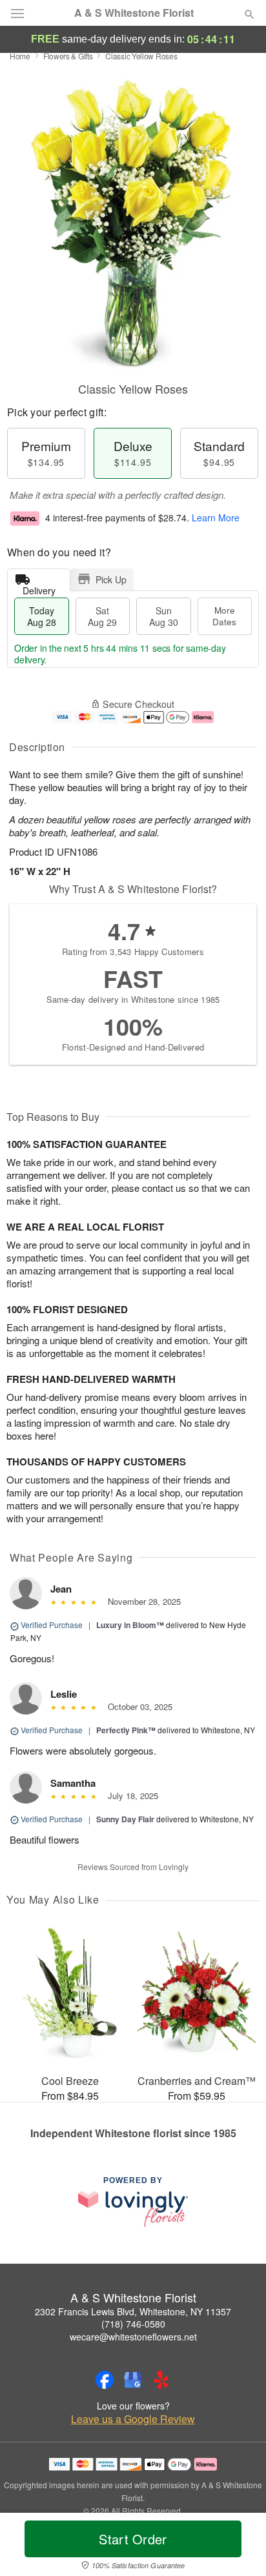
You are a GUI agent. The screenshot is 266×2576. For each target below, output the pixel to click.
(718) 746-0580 (133, 2324)
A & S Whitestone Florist (134, 13)
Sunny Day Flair (125, 1819)
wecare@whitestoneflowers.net (133, 2337)
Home (20, 56)
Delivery (39, 588)
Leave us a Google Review (133, 2419)
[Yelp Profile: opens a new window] (161, 2380)
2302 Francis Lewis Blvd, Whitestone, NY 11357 (133, 2311)
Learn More (216, 518)
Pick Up (111, 579)
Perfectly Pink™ (126, 1730)
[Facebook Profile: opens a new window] (105, 2380)
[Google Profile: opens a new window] (133, 2380)
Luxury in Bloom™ (130, 1625)
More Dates (224, 616)
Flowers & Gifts (68, 56)
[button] (239, 2547)
